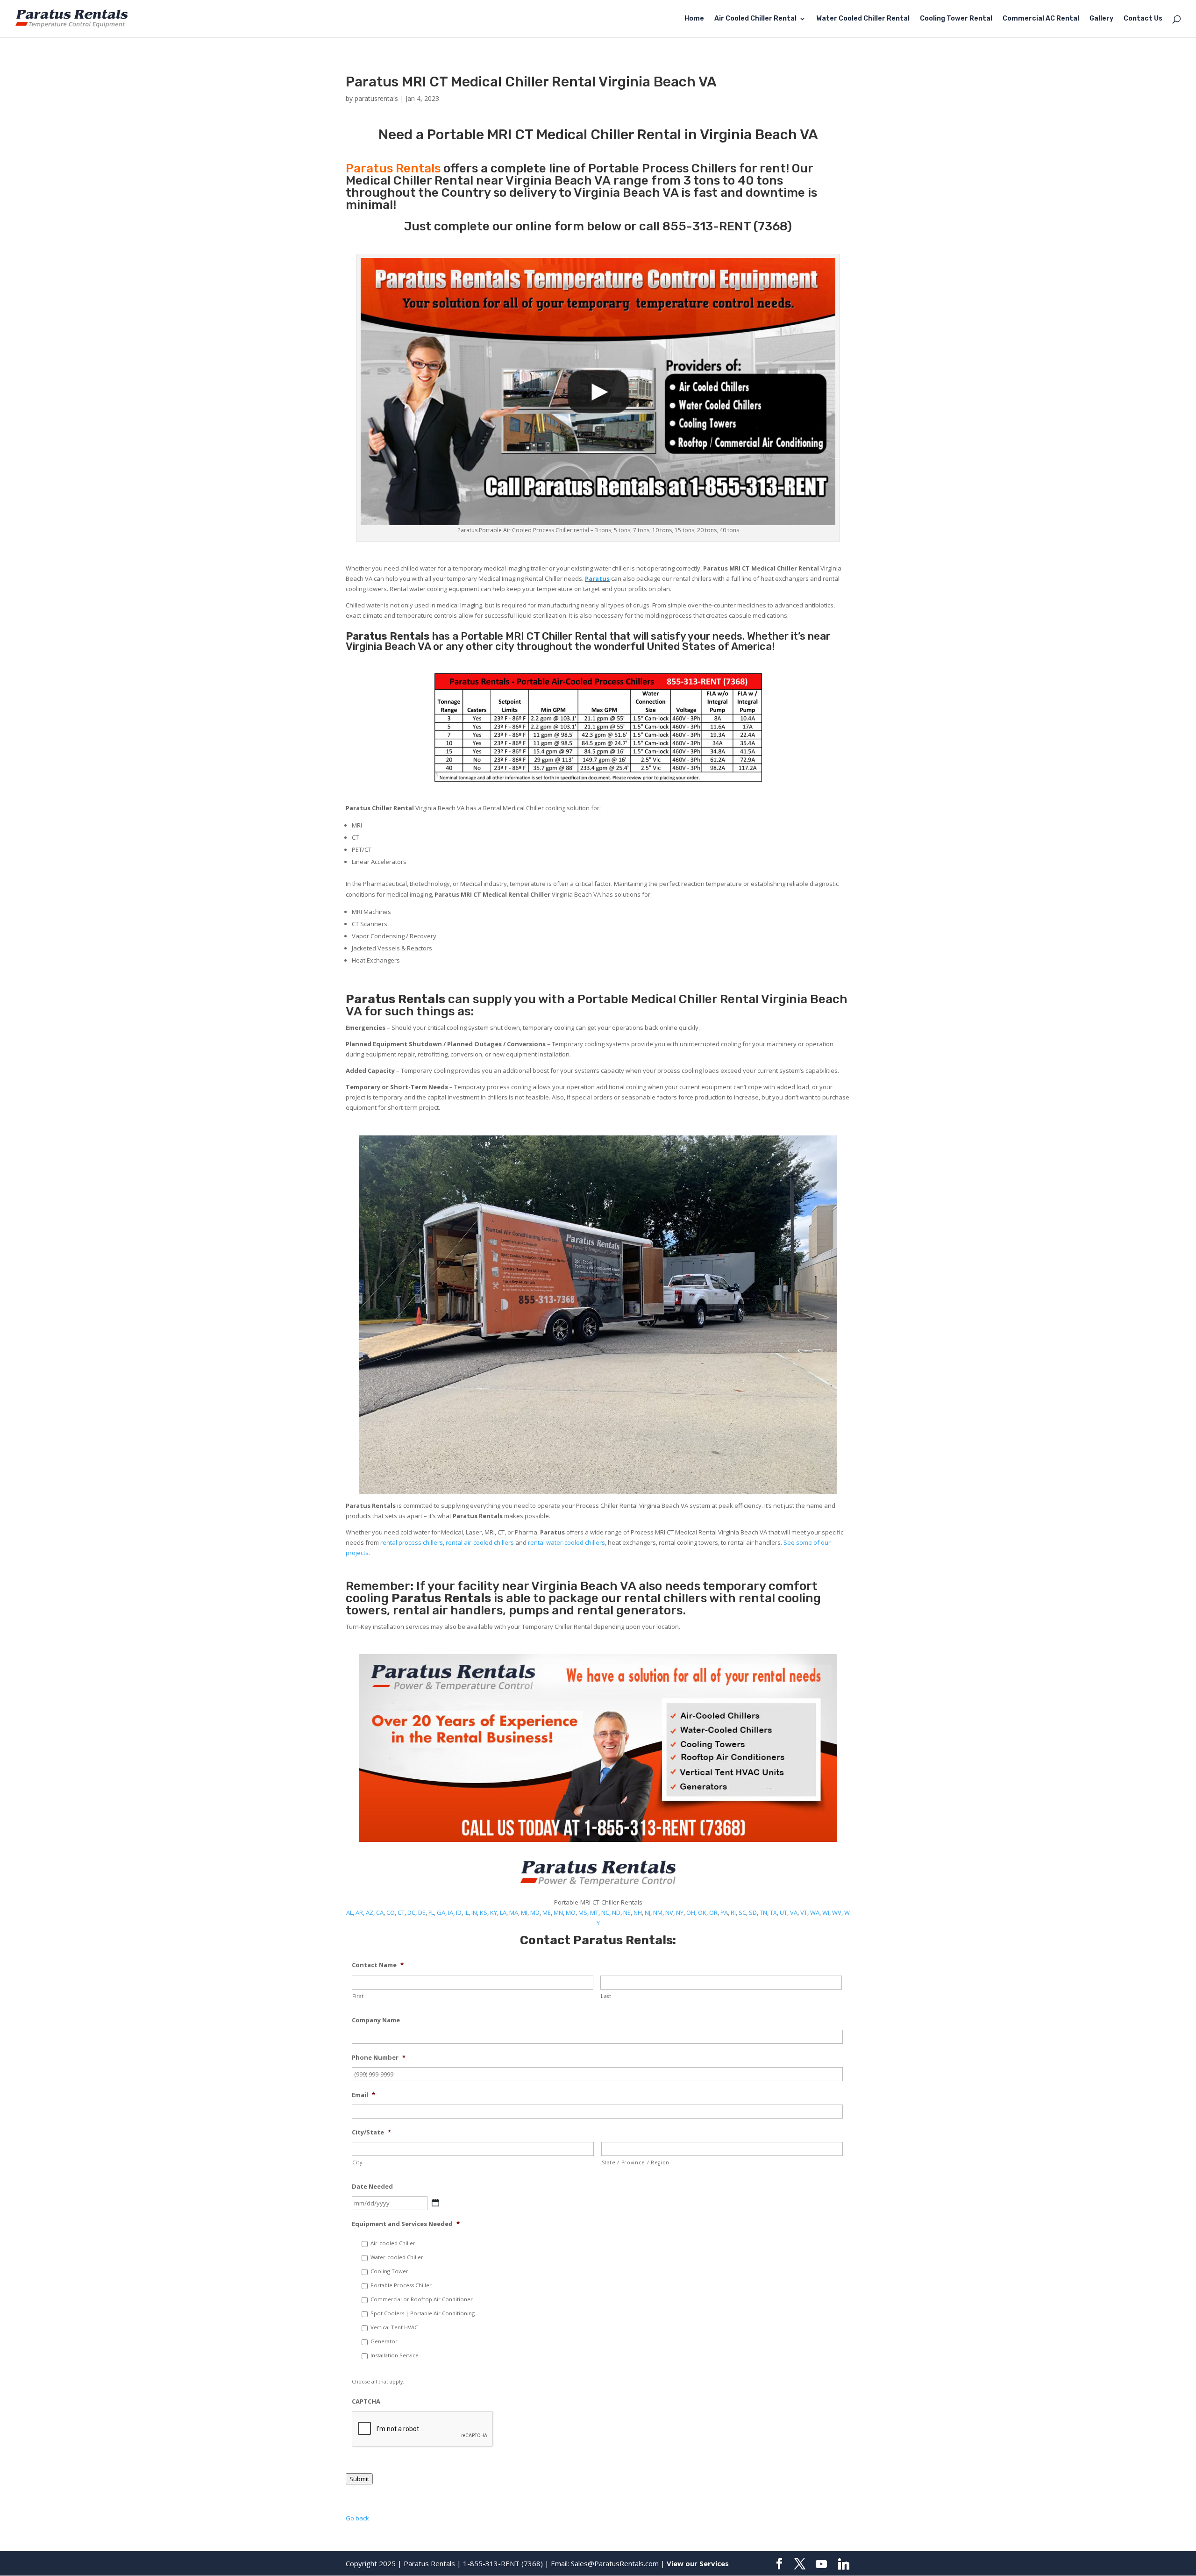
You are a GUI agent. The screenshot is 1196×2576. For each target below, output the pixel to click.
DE (422, 1912)
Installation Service (395, 2355)
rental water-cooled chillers (566, 1542)
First (358, 1996)
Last (606, 1996)
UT (783, 1912)
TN (763, 1912)
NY (680, 1912)
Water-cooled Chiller (397, 2257)
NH (638, 1912)
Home (694, 19)
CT (401, 1912)
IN (474, 1912)
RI (733, 1912)
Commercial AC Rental (1041, 19)
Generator (384, 2341)
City (357, 2162)
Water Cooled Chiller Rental (863, 19)
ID (459, 1912)
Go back (357, 2518)
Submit (359, 2479)
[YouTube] (821, 2564)
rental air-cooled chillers (480, 1542)
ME (547, 1912)
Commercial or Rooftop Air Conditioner (422, 2299)
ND (616, 1912)
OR (713, 1912)
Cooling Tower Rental (956, 19)
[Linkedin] (844, 2564)
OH (691, 1912)
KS (484, 1912)
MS (583, 1912)
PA (724, 1912)
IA (451, 1912)
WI (826, 1912)
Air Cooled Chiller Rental (755, 19)
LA (503, 1912)
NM (658, 1912)
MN (558, 1912)
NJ (648, 1912)
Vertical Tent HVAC (394, 2327)
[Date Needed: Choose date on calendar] (435, 2203)
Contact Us (1143, 19)
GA (441, 1912)
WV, (837, 1912)
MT (594, 1912)
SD (753, 1912)
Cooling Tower (389, 2271)
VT (804, 1912)
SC (742, 1912)
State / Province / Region (636, 2162)
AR (359, 1912)
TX (773, 1912)
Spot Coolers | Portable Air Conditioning (423, 2313)
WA (815, 1912)
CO (391, 1912)
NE (627, 1912)
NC (605, 1912)
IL (466, 1912)
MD (535, 1912)
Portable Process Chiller (401, 2285)
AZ (370, 1912)
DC (411, 1912)
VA (794, 1912)
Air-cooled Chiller (393, 2243)
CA (380, 1912)
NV (669, 1912)
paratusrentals (376, 98)
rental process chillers (412, 1542)
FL (431, 1912)
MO (571, 1912)
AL (349, 1912)
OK (702, 1912)
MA (514, 1912)
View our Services (698, 2563)
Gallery (1101, 19)
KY (494, 1912)
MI (524, 1912)
